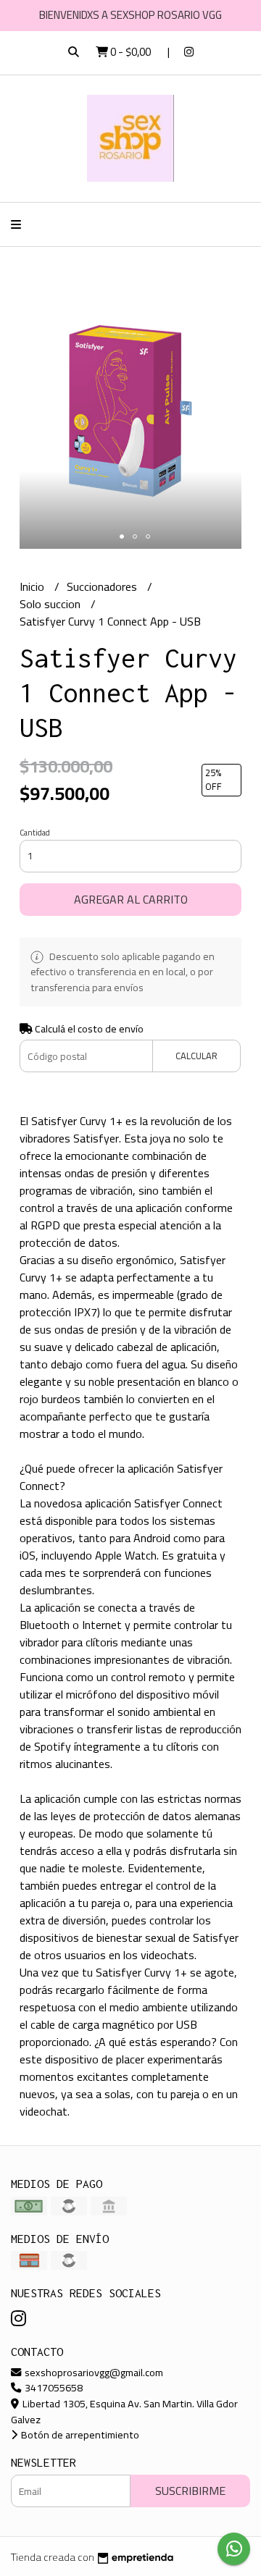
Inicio (33, 586)
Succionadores (103, 586)
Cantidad (35, 833)
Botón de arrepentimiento (79, 2434)
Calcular (196, 1056)
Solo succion (51, 604)
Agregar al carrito (131, 899)
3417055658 (53, 2387)
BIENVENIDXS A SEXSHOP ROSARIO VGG (130, 15)
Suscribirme (190, 2491)
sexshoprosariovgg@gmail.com (93, 2372)
